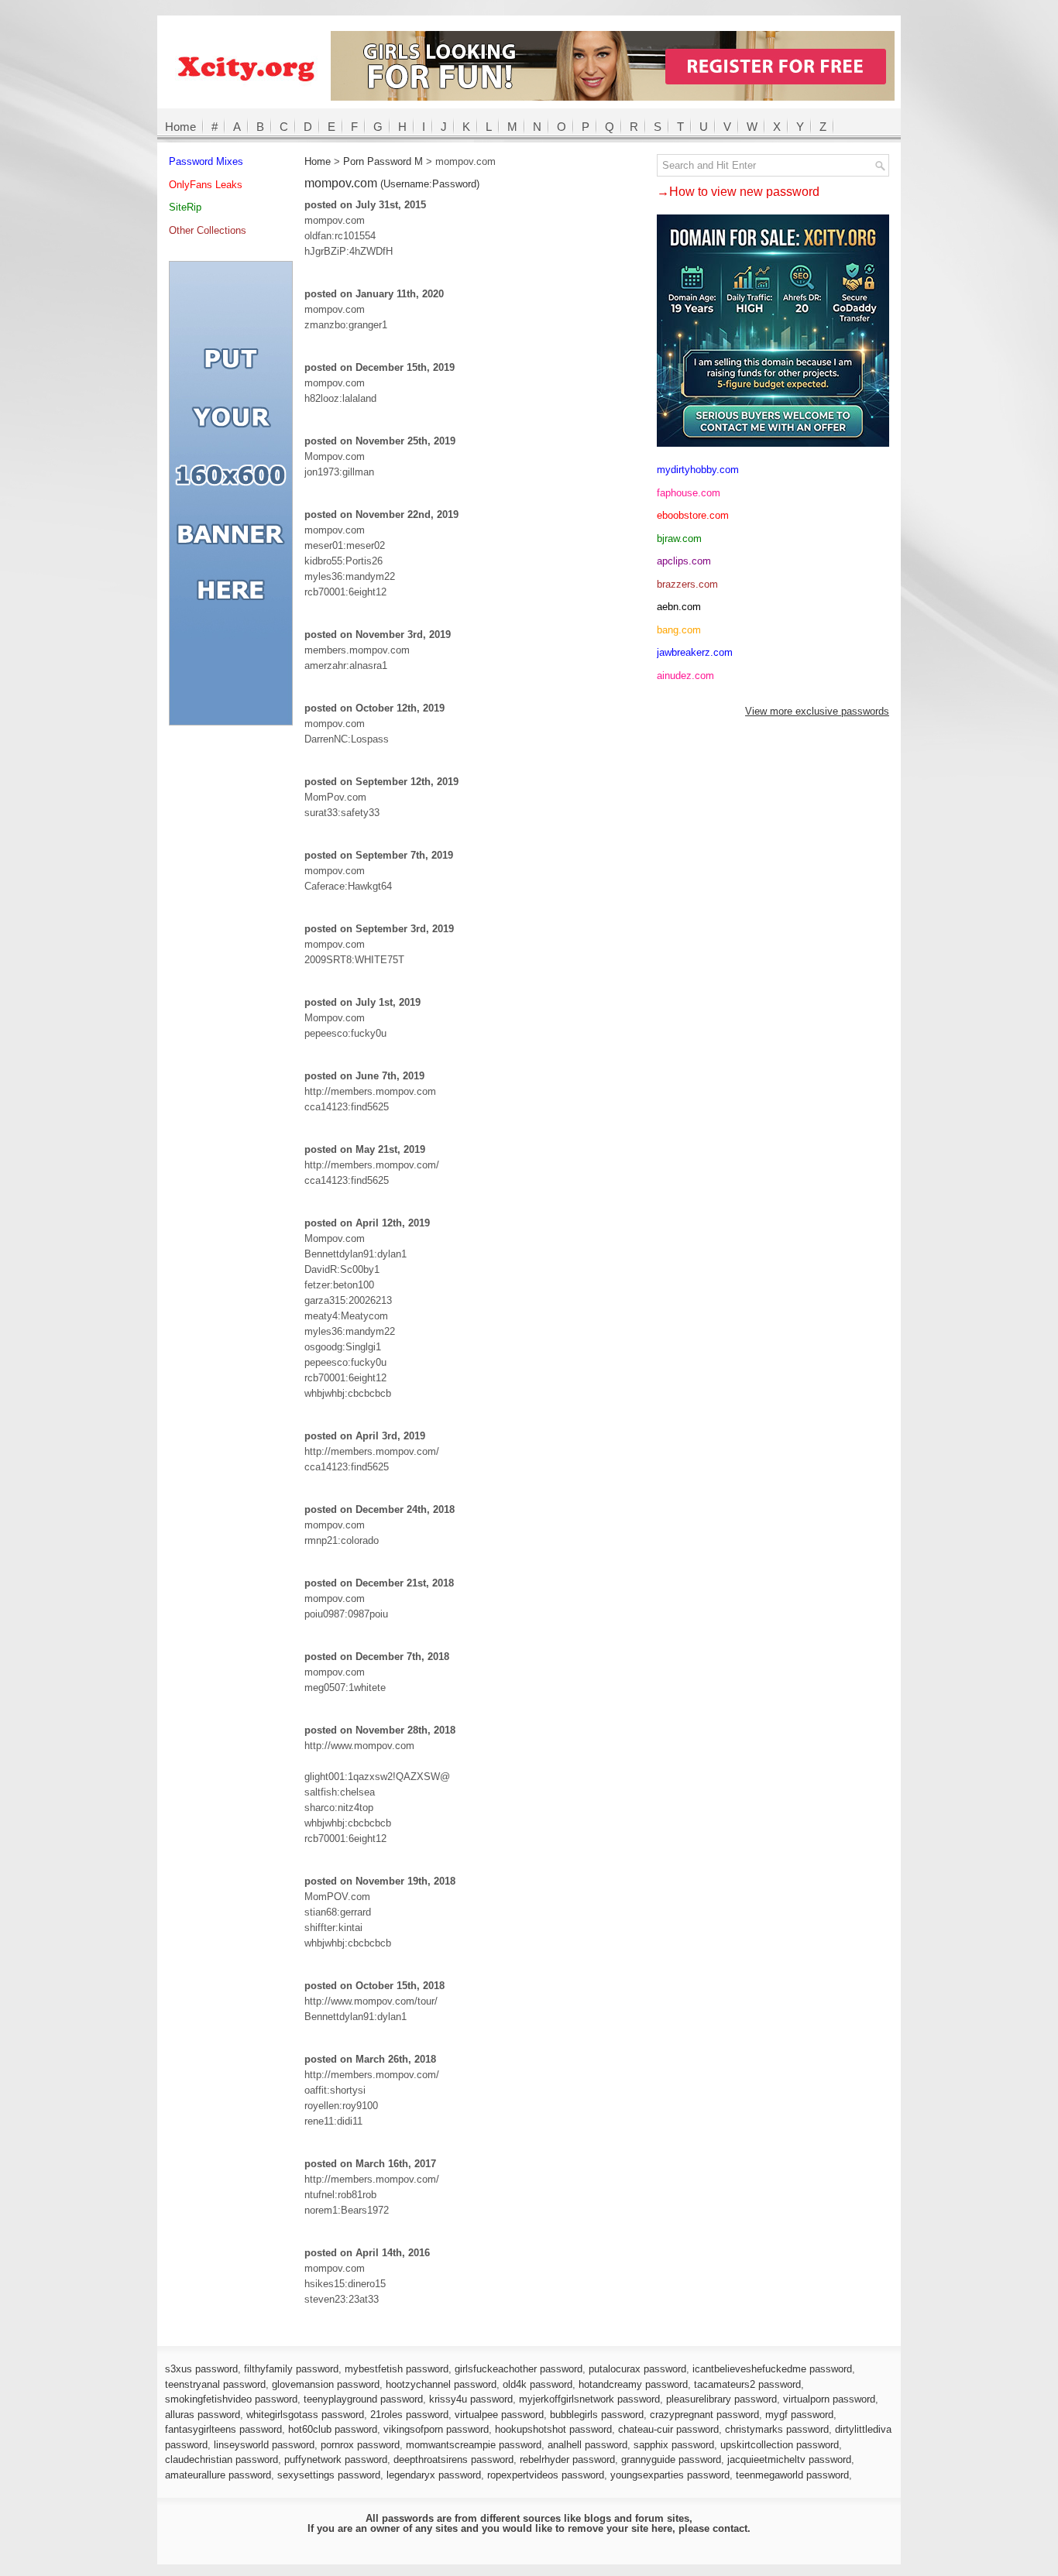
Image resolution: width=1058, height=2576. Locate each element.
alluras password (203, 2415)
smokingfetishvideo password (231, 2399)
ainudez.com (685, 676)
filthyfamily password (291, 2369)
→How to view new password (738, 192)
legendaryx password (434, 2475)
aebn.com (679, 607)
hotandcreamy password (633, 2384)
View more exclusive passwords (817, 711)
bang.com (679, 630)
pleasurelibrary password (721, 2399)
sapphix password (674, 2445)
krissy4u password (471, 2399)
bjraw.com (679, 539)
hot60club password (333, 2429)
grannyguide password (671, 2459)
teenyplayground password (363, 2399)
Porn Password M (383, 161)
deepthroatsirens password (453, 2459)
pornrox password (360, 2445)
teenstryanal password (215, 2384)
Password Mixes (206, 161)
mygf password (799, 2415)
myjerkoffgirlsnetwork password (589, 2399)
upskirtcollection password (780, 2445)
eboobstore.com (693, 515)
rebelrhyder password (567, 2459)
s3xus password (201, 2369)
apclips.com (684, 561)
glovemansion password (326, 2384)
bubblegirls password (597, 2415)
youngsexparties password (670, 2475)
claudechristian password (222, 2459)
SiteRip (185, 207)
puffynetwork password (336, 2459)
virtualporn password (829, 2399)
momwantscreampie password (474, 2445)
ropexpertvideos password (546, 2475)
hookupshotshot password (553, 2429)
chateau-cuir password (668, 2429)
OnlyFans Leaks (206, 185)
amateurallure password (218, 2475)
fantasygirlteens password (223, 2429)
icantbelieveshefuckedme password (772, 2369)
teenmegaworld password (792, 2475)
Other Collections (208, 230)
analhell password (587, 2445)
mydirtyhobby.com (698, 470)
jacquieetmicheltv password (789, 2459)
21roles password (409, 2415)
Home (180, 127)
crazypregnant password (704, 2415)
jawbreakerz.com (695, 652)
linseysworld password (264, 2445)
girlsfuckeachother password (519, 2369)
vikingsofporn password (436, 2429)
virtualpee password (499, 2415)
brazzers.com (687, 584)
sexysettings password (329, 2475)
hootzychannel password (441, 2384)
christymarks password (777, 2429)
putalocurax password (637, 2369)
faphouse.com (689, 493)
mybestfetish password (397, 2369)
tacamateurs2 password (747, 2384)
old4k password (538, 2384)
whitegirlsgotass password (305, 2415)
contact (730, 2528)
